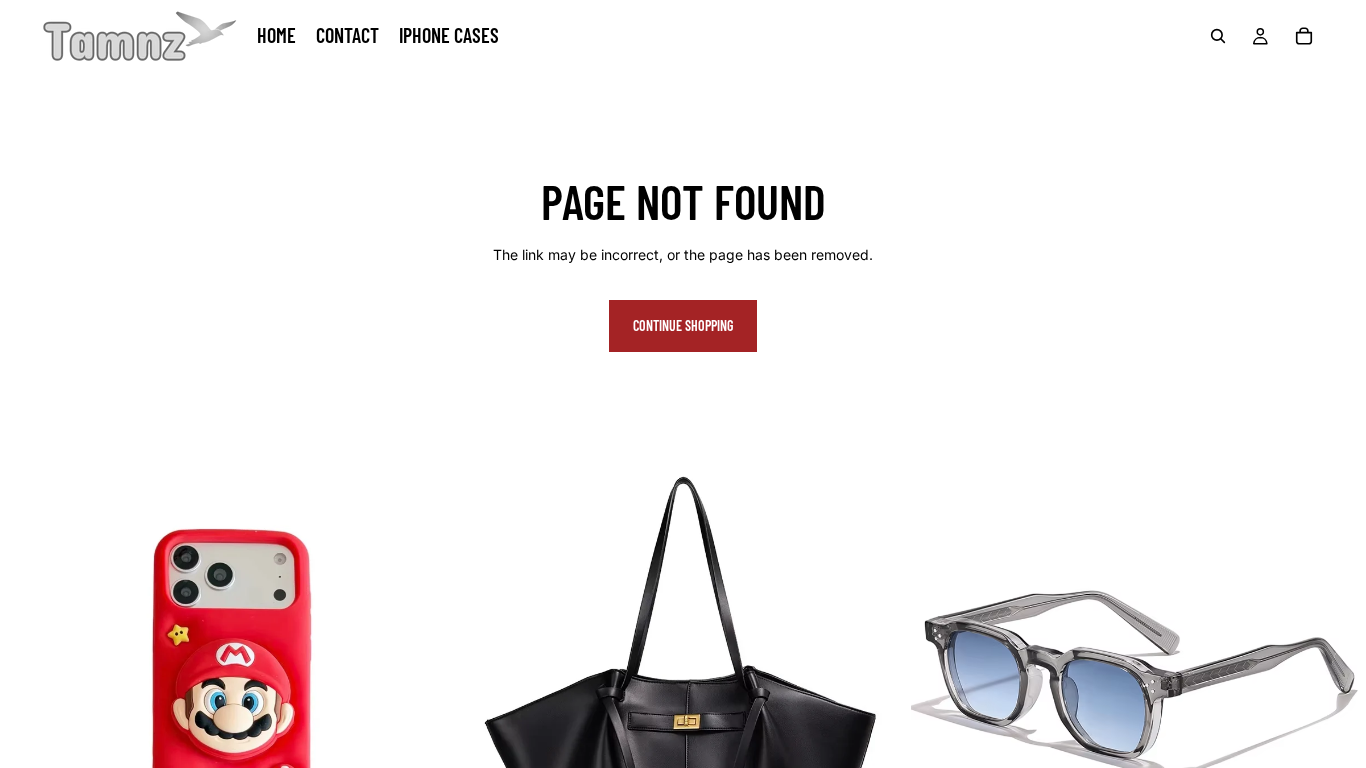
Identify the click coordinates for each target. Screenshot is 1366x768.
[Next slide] (425, 684)
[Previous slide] (30, 684)
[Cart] (1304, 36)
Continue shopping (683, 325)
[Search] (1218, 36)
